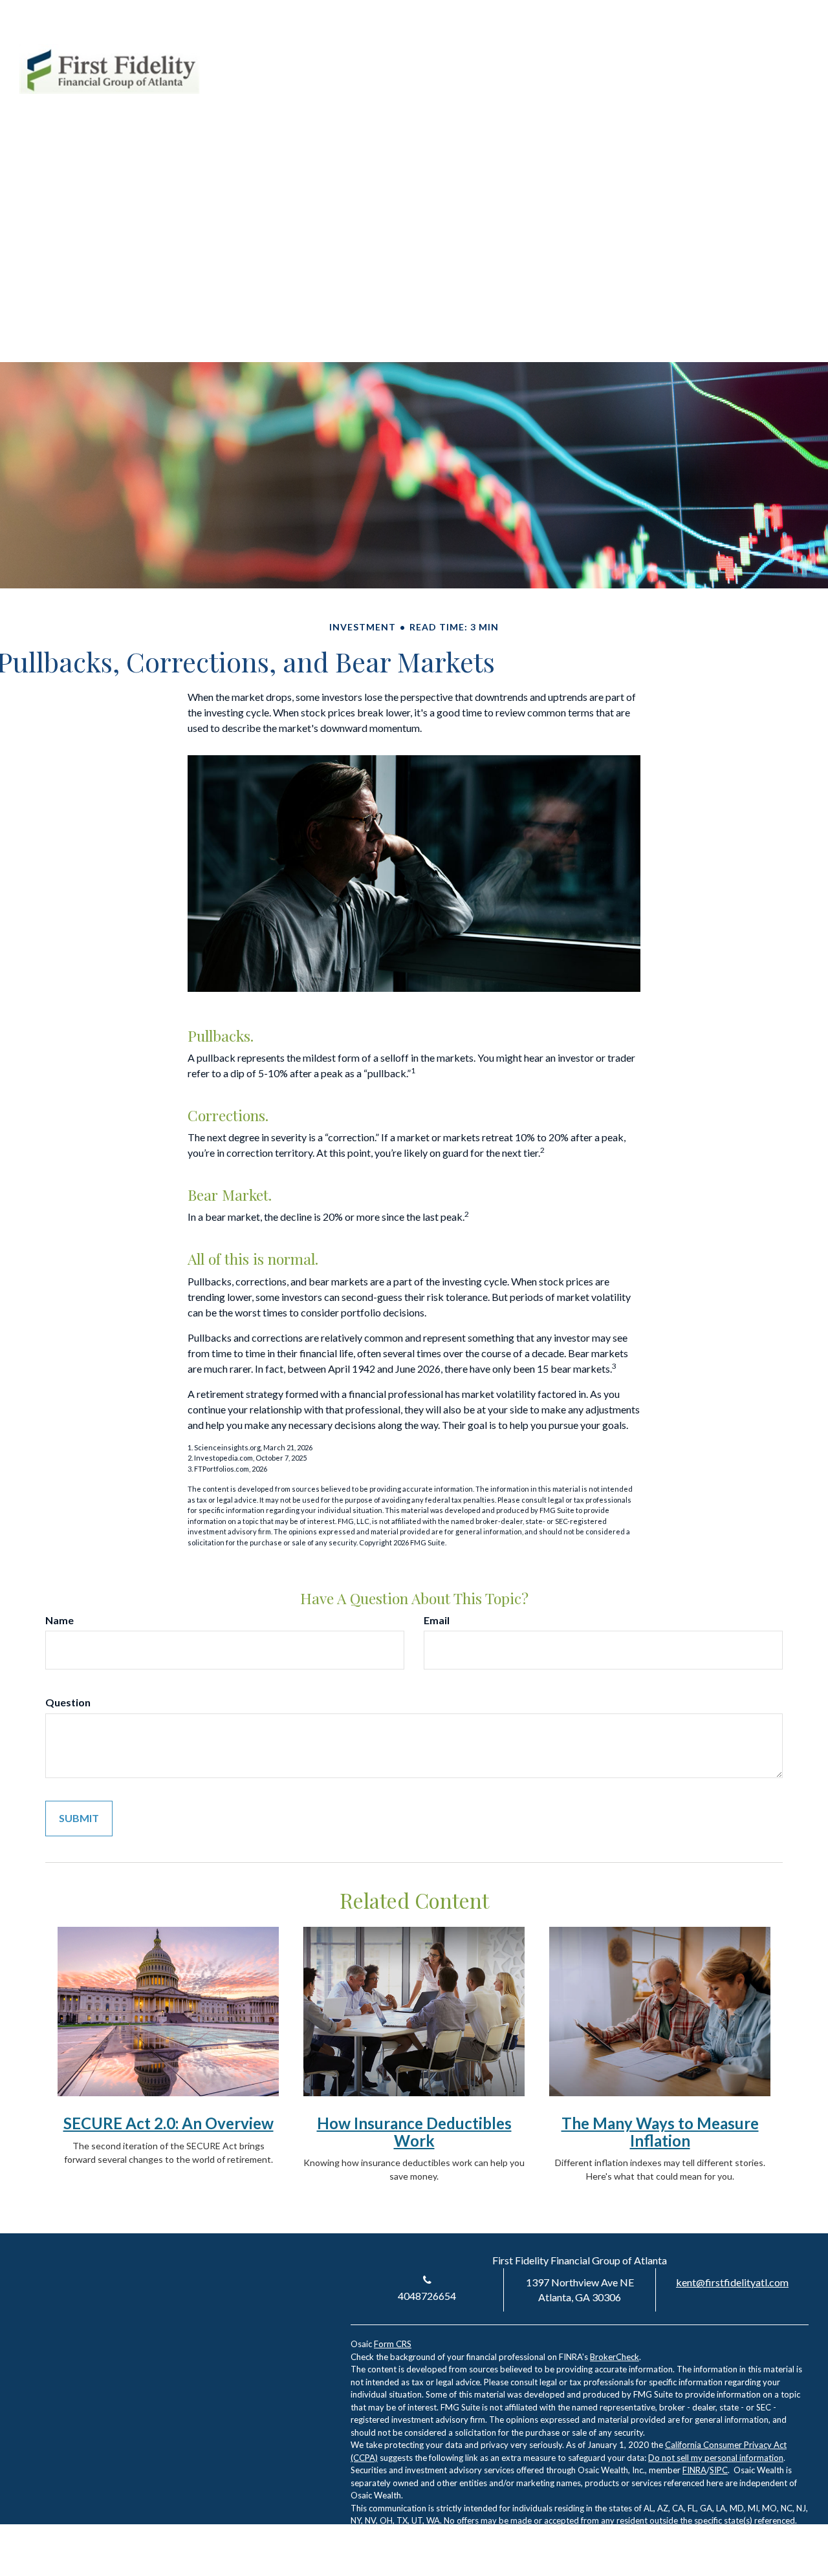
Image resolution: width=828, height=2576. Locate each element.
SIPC (719, 2470)
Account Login (690, 51)
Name (60, 1620)
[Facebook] (775, 51)
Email (437, 1620)
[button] (465, 96)
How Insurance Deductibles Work (414, 2131)
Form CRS (393, 2344)
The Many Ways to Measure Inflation (660, 2131)
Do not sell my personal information (716, 2458)
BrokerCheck (615, 2357)
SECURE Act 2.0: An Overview (169, 2123)
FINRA (694, 2470)
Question (68, 1702)
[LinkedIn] (752, 51)
